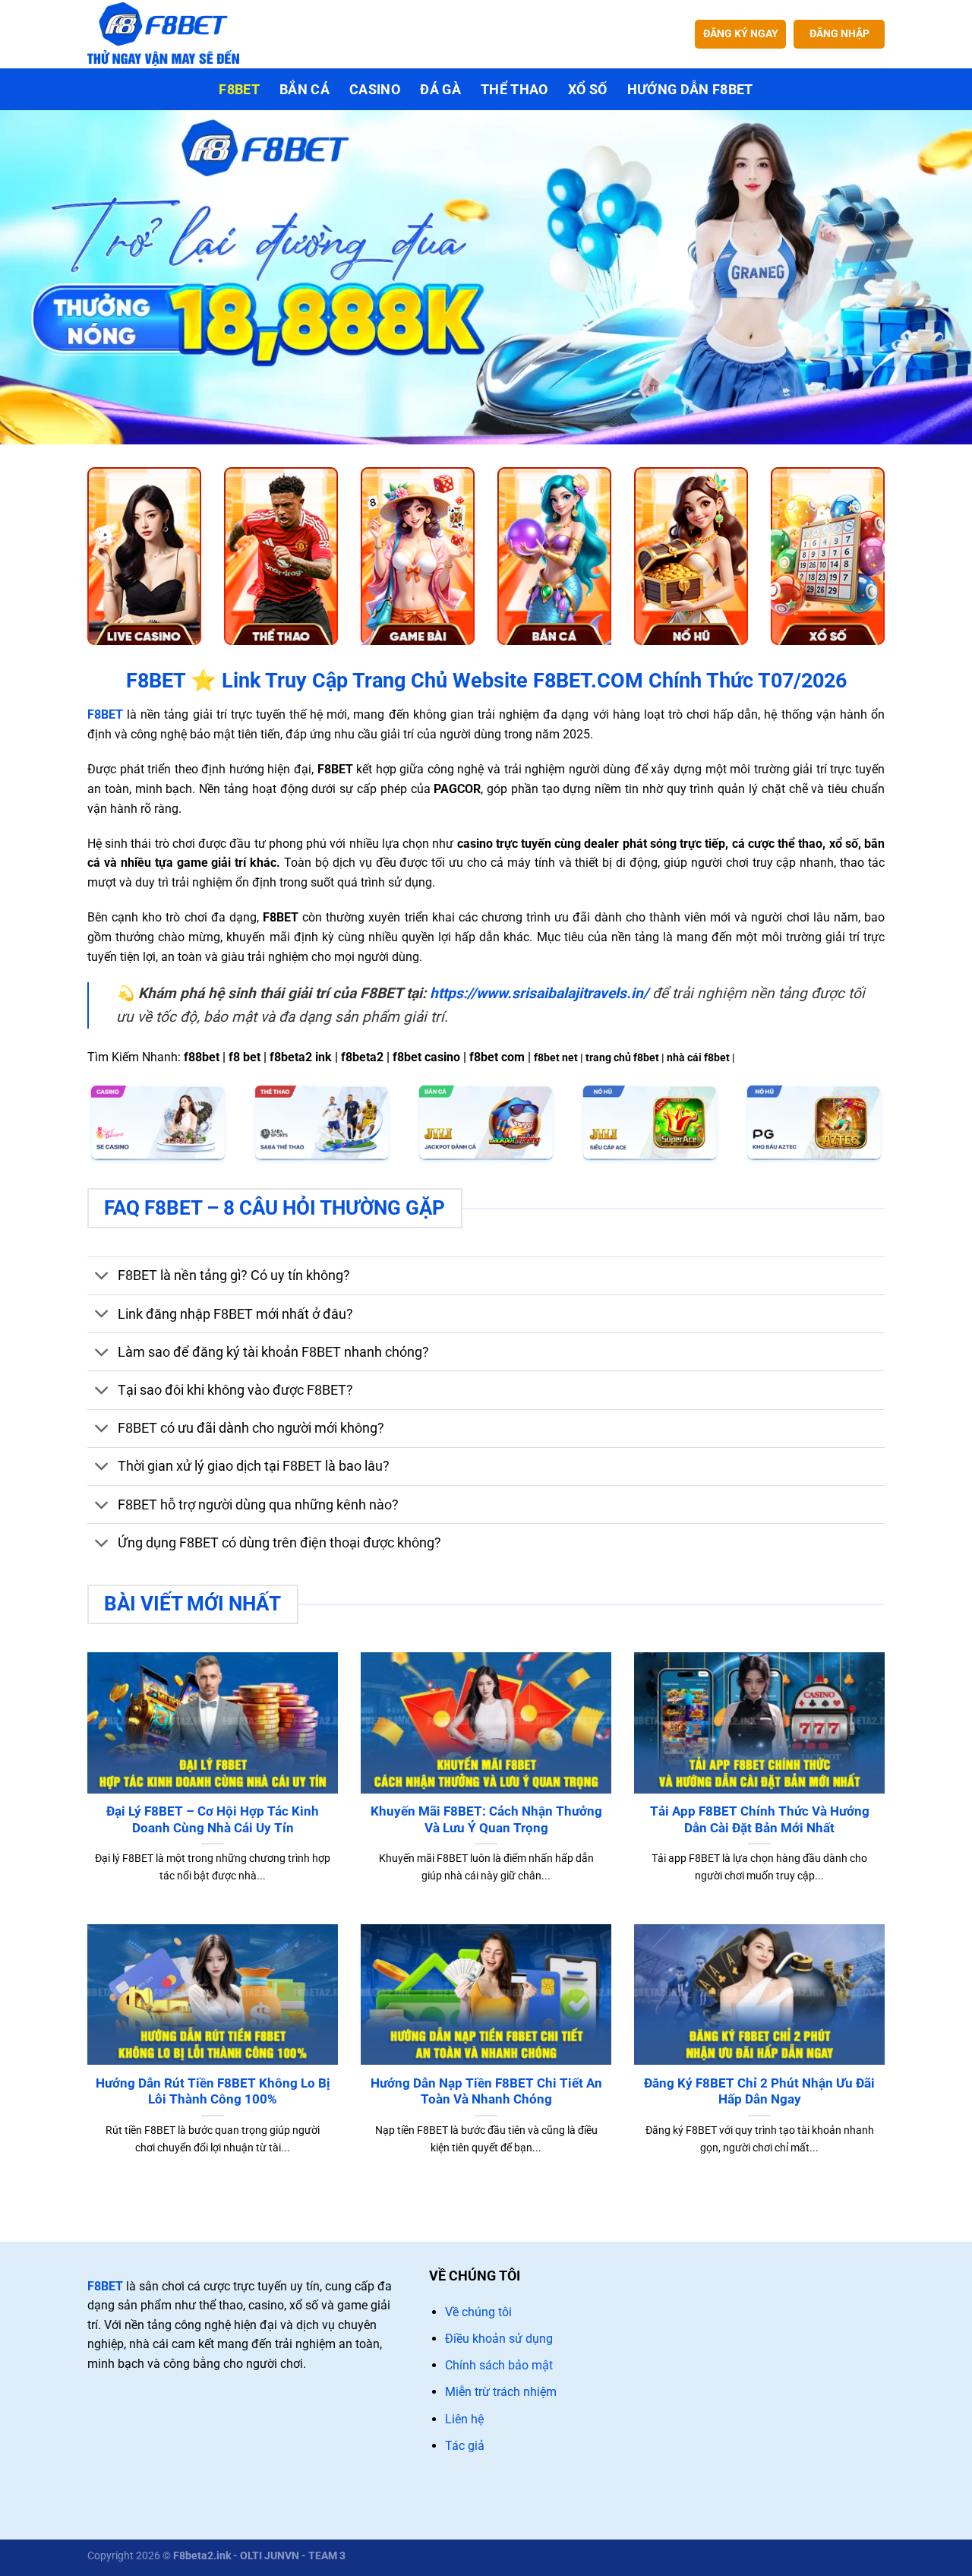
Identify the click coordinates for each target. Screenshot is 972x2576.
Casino (375, 90)
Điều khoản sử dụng (499, 2339)
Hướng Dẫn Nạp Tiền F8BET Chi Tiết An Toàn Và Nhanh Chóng (486, 2092)
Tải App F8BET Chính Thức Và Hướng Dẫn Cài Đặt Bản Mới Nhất (760, 1820)
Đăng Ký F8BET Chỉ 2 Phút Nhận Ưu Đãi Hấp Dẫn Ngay (759, 2092)
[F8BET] (163, 34)
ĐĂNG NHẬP (839, 33)
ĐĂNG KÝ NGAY (741, 33)
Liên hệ (464, 2419)
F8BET (105, 2286)
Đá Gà (440, 90)
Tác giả (465, 2446)
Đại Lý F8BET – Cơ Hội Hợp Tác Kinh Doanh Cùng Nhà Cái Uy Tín (213, 1820)
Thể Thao (514, 90)
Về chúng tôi (478, 2312)
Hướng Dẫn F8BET (690, 90)
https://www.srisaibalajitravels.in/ (539, 993)
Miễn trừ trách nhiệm (501, 2392)
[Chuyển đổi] (102, 1277)
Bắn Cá (305, 90)
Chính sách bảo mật (499, 2365)
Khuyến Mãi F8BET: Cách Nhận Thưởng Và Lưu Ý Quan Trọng (486, 1820)
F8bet (239, 90)
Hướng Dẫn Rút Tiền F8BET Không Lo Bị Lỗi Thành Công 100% (213, 2092)
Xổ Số (588, 90)
